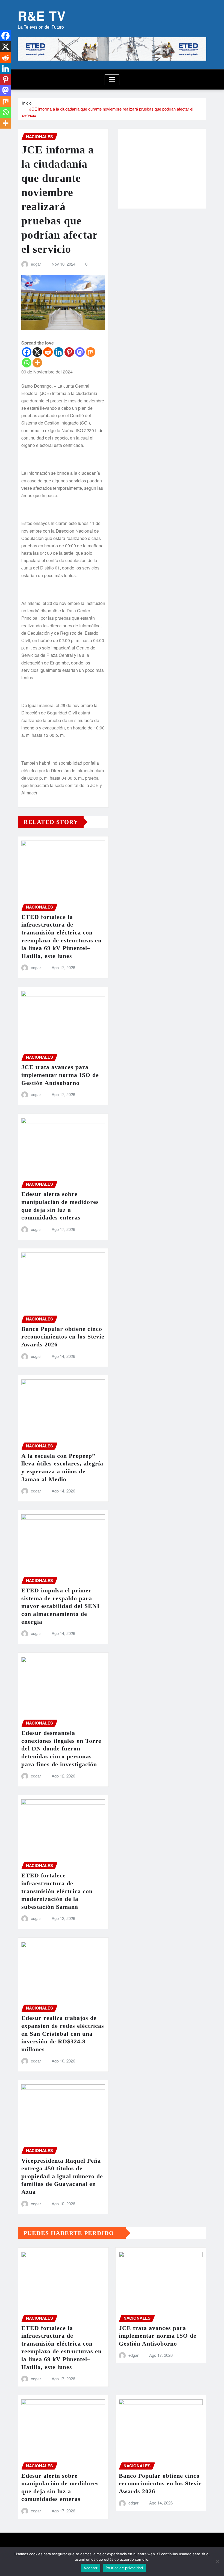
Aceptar (91, 2568)
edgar (36, 264)
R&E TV (42, 16)
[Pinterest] (69, 352)
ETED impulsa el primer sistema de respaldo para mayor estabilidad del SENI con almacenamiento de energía (61, 1606)
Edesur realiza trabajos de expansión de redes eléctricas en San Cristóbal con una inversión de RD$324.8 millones (63, 2033)
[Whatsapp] (27, 363)
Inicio (27, 103)
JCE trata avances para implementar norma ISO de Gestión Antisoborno (60, 1075)
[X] (37, 352)
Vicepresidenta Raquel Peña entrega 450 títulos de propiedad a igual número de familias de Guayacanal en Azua (62, 2176)
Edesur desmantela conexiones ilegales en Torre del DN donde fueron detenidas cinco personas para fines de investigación (61, 1748)
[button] (130, 172)
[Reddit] (48, 352)
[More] (37, 363)
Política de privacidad (124, 2568)
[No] (217, 2562)
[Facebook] (27, 352)
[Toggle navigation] (112, 80)
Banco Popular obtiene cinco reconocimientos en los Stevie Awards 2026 (63, 1337)
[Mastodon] (80, 352)
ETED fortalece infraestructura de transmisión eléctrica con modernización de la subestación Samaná (57, 1891)
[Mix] (91, 352)
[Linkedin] (59, 352)
